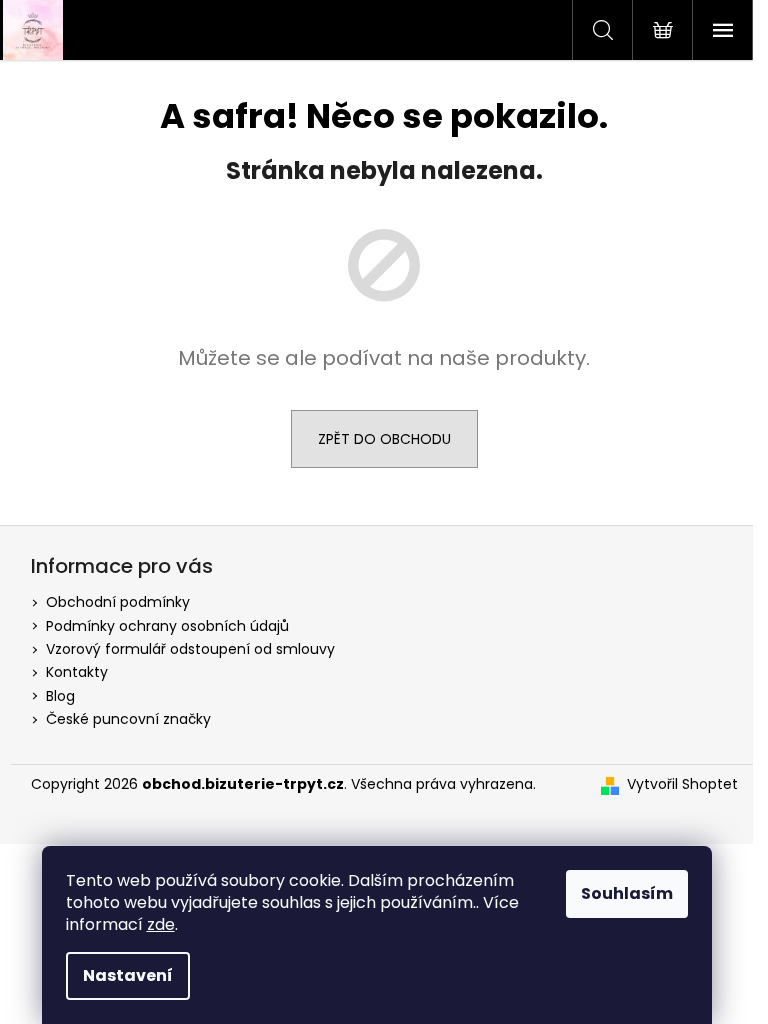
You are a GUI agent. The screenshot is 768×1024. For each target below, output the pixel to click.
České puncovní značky (128, 719)
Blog (60, 696)
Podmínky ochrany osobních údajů (167, 626)
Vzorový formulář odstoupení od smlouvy (190, 649)
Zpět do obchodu (384, 439)
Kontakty (77, 672)
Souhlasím (627, 893)
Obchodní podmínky (118, 602)
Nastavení (128, 975)
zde (161, 924)
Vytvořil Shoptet (682, 784)
